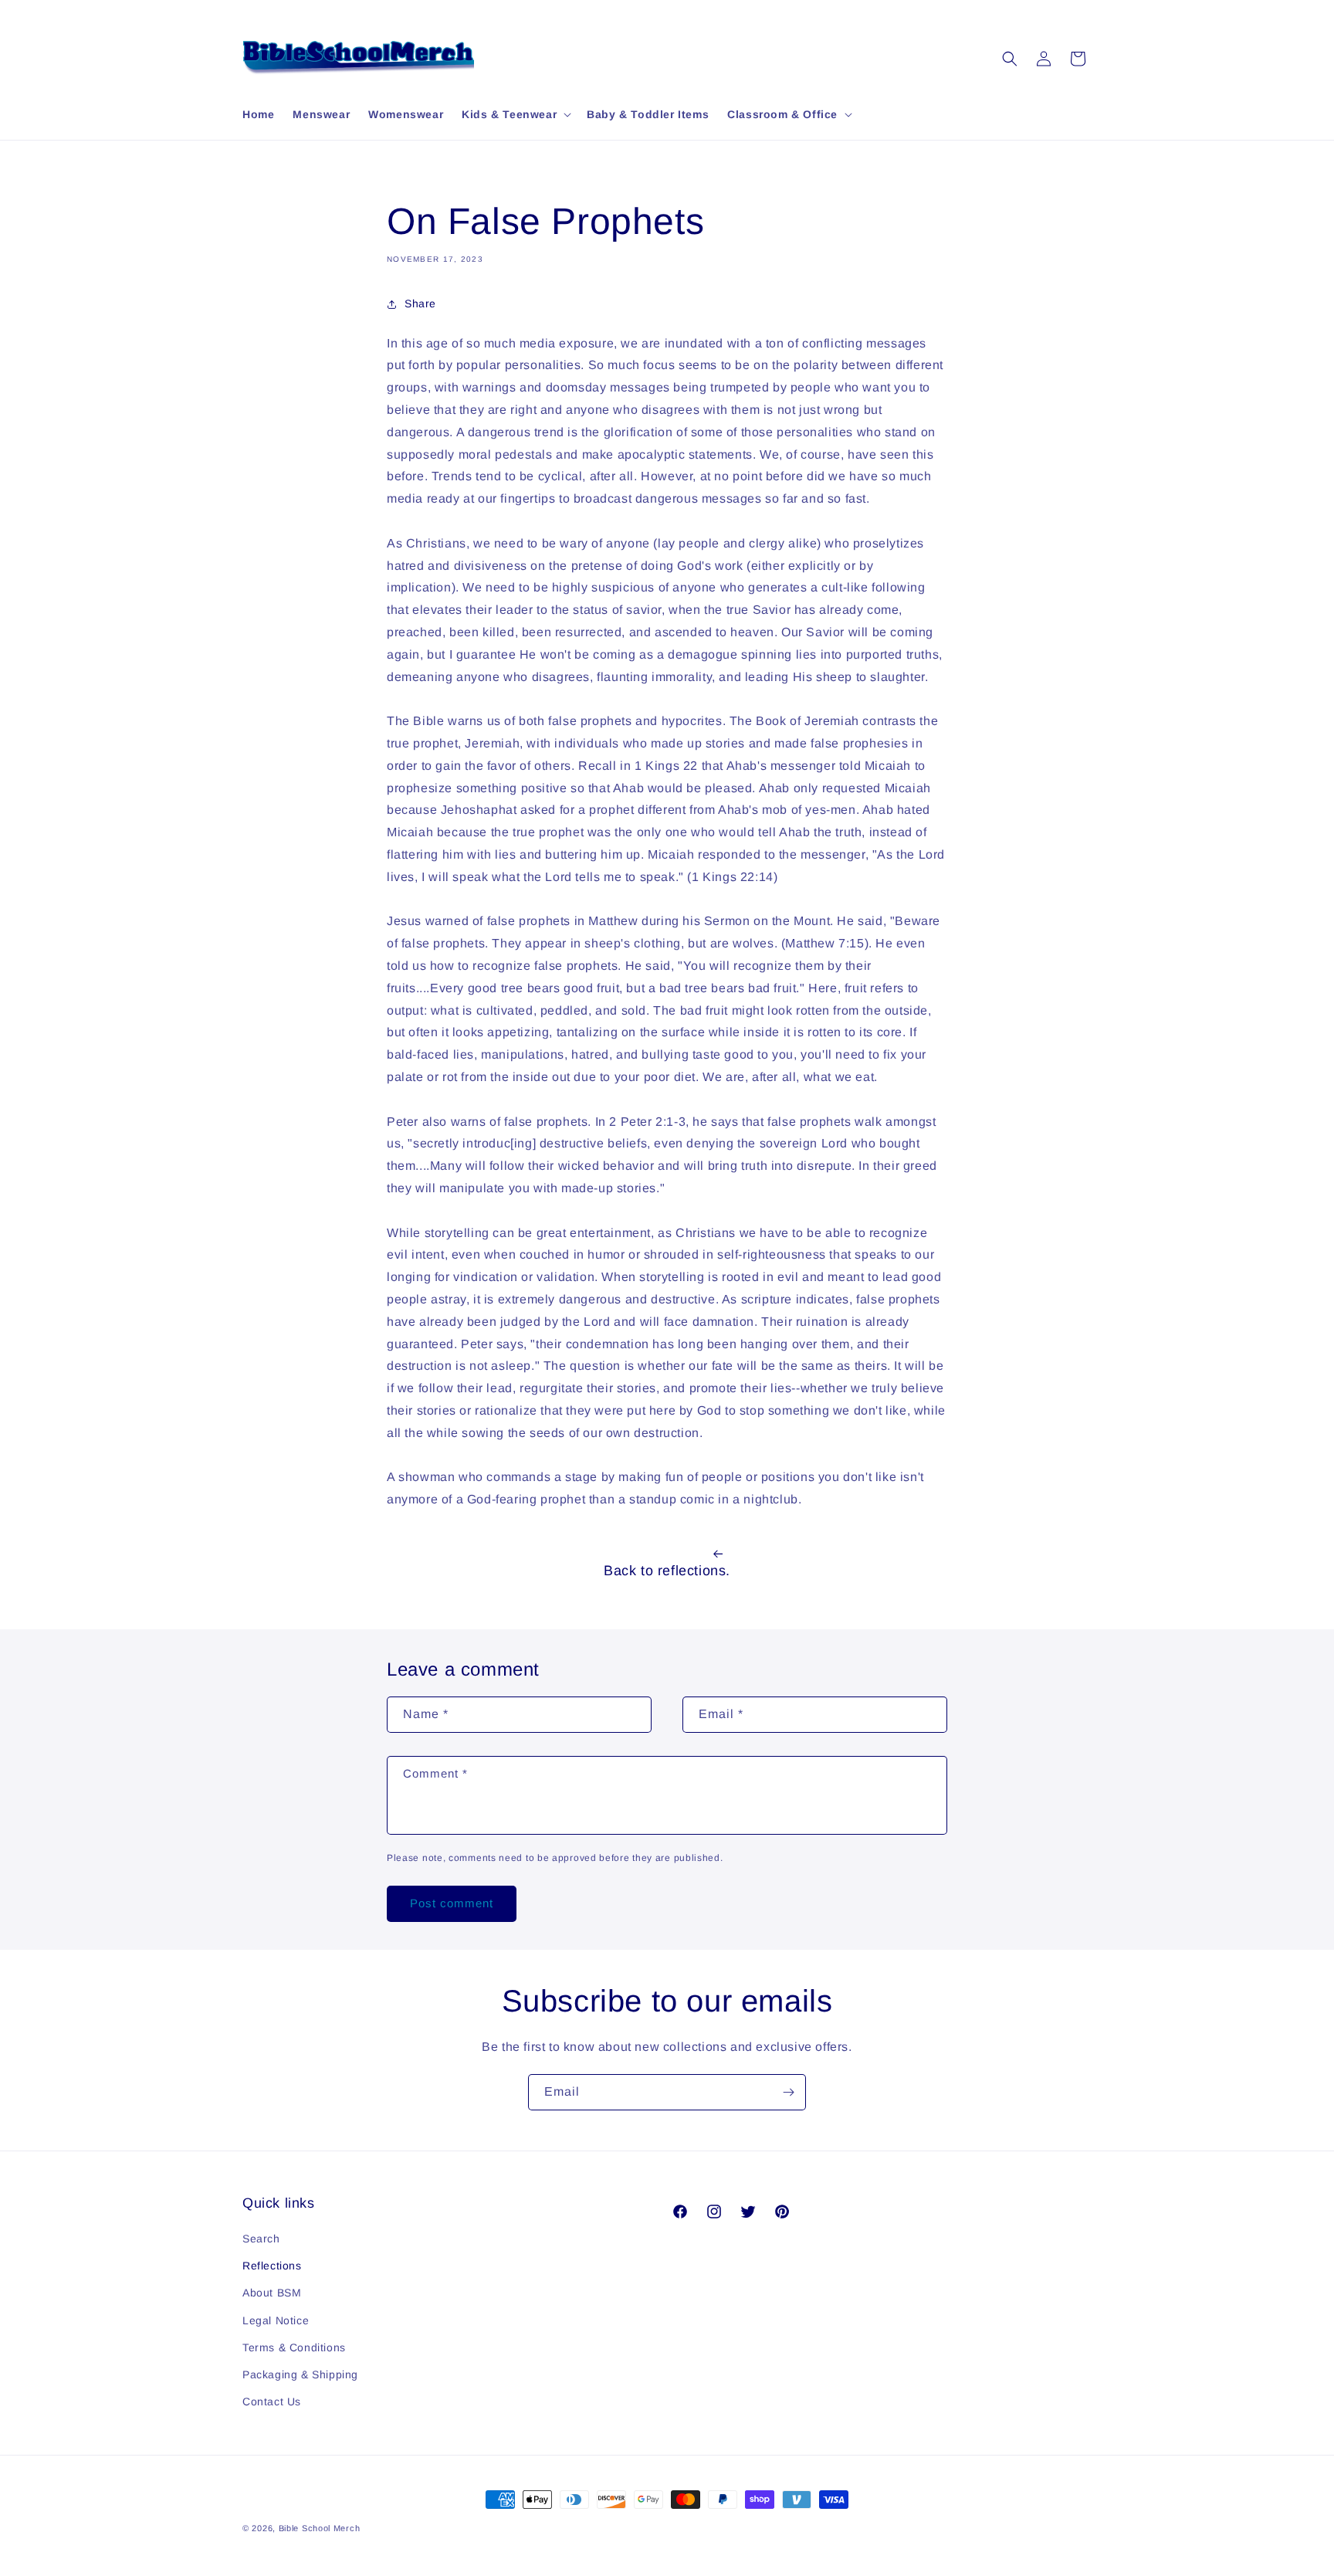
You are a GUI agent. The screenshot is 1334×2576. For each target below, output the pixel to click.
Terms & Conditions (294, 2347)
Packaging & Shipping (300, 2374)
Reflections (272, 2266)
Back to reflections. (667, 1571)
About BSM (272, 2293)
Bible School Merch (320, 2528)
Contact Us (272, 2401)
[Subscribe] (788, 2092)
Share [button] (420, 303)
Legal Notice (276, 2320)
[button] (515, 114)
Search (261, 2239)
